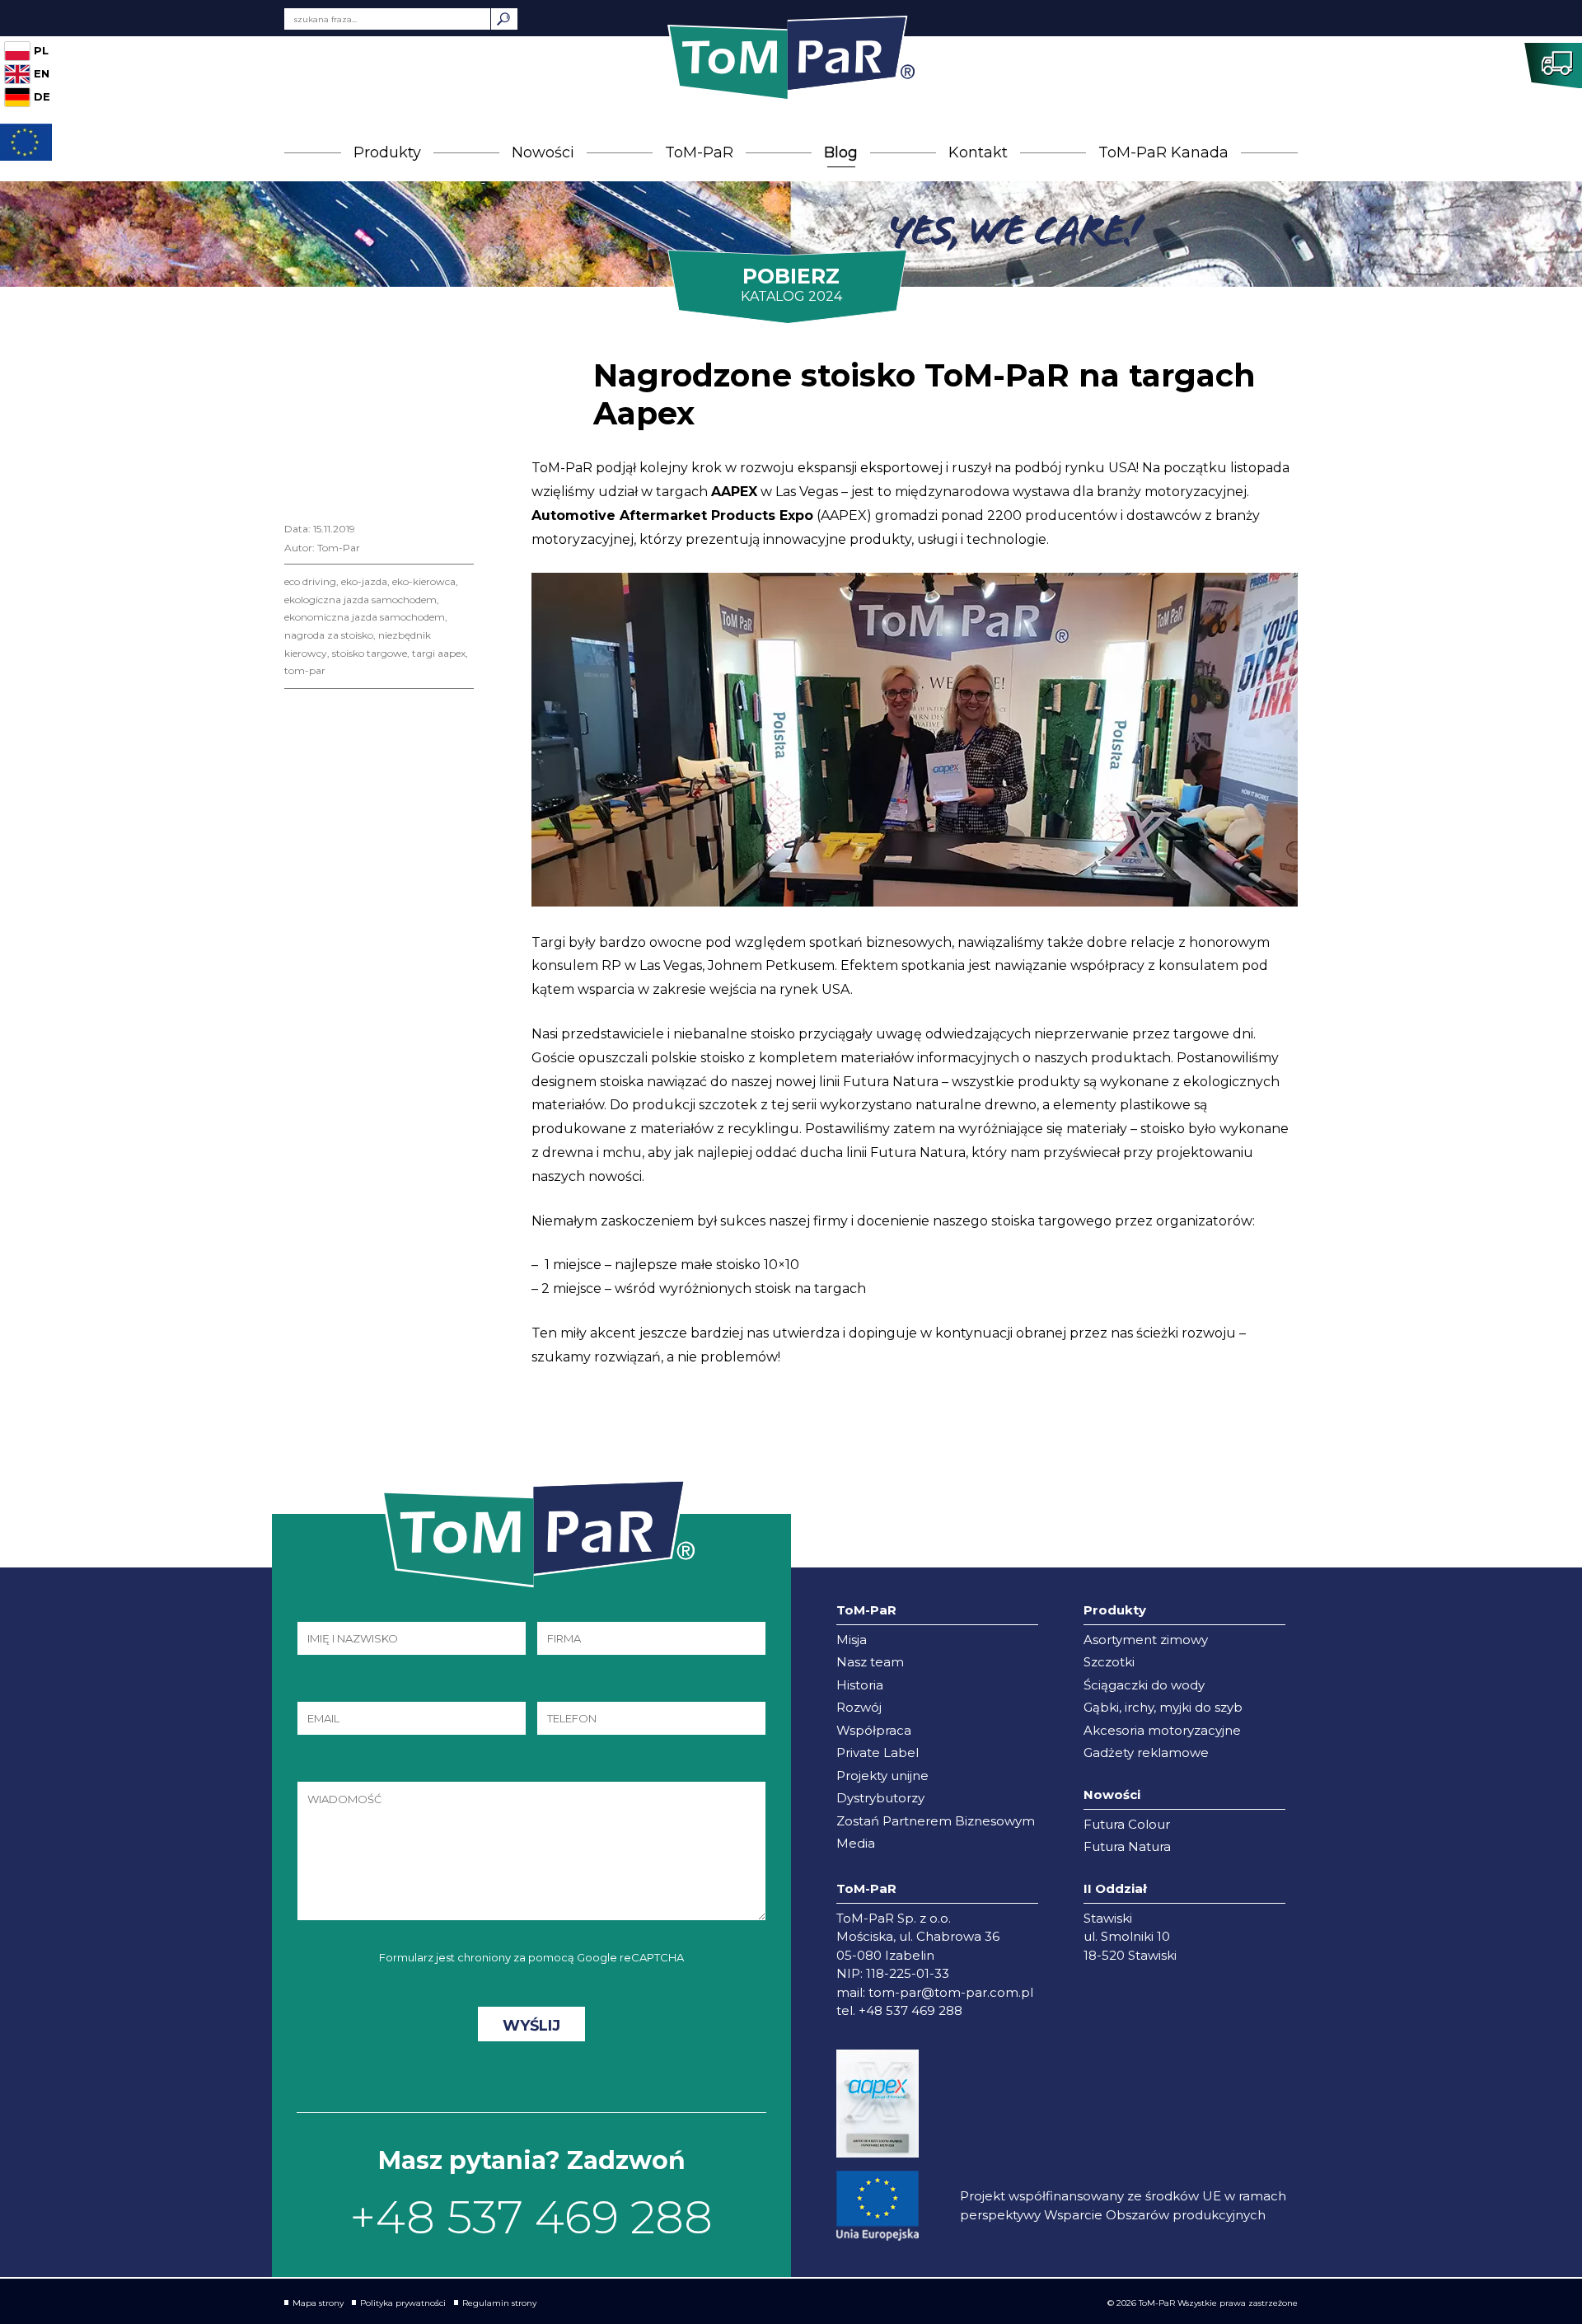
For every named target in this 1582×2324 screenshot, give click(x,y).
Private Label (878, 1752)
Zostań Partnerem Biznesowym (936, 1821)
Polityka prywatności (403, 2303)
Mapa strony (318, 2303)
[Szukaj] (504, 19)
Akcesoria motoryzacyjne (1162, 1730)
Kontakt (978, 152)
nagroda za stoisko (329, 635)
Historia (860, 1685)
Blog (841, 152)
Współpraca (874, 1730)
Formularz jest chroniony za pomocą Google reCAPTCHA (531, 1957)
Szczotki (1109, 1662)
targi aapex (439, 653)
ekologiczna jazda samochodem (360, 600)
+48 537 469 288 (531, 2217)
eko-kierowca (424, 581)
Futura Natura (1127, 1846)
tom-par (305, 670)
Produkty (387, 152)
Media (856, 1843)
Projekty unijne (882, 1776)
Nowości (543, 152)
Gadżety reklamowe (1146, 1752)
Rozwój (859, 1707)
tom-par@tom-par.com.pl (951, 1992)
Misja (852, 1640)
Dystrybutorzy (880, 1798)
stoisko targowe (370, 653)
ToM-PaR (699, 152)
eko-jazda (364, 581)
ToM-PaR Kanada (1163, 152)
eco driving (310, 581)
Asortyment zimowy (1146, 1640)
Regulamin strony (499, 2303)
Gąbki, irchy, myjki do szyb (1163, 1707)
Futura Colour (1127, 1824)
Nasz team (870, 1662)
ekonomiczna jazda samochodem (365, 617)
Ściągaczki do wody (1144, 1685)
